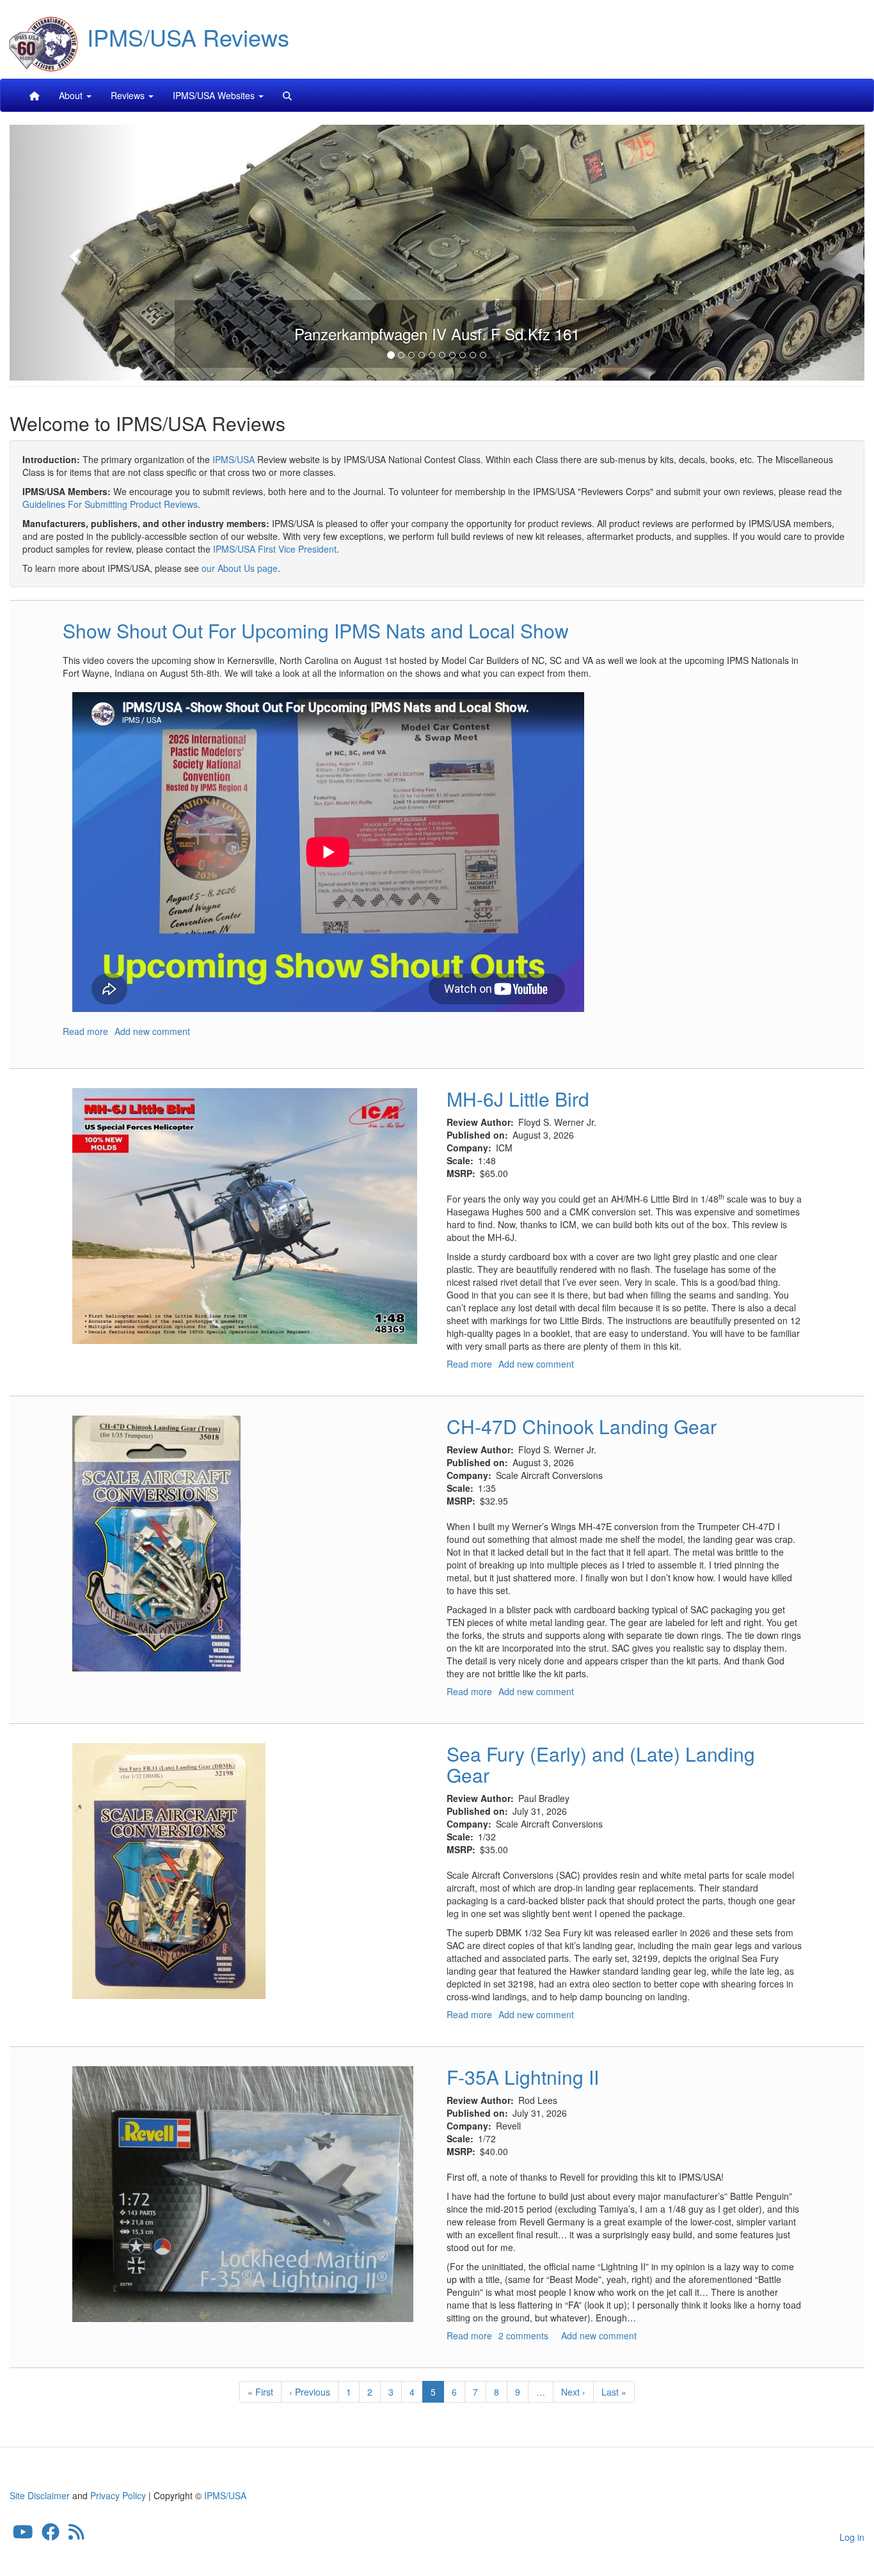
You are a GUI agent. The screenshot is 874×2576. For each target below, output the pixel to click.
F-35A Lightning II (523, 2077)
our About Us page (240, 568)
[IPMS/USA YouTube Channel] (23, 2534)
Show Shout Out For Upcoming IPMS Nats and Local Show (316, 630)
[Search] (287, 95)
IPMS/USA (234, 459)
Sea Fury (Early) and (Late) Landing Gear (601, 1764)
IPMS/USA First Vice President (275, 549)
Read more (85, 1031)
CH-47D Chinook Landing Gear (582, 1426)
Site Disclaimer (40, 2495)
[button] (74, 253)
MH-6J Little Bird (518, 1099)
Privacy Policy (118, 2495)
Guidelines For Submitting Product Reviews (110, 504)
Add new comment (152, 1031)
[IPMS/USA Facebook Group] (51, 2534)
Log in (852, 2537)
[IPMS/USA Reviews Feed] (76, 2534)
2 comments (523, 2335)
